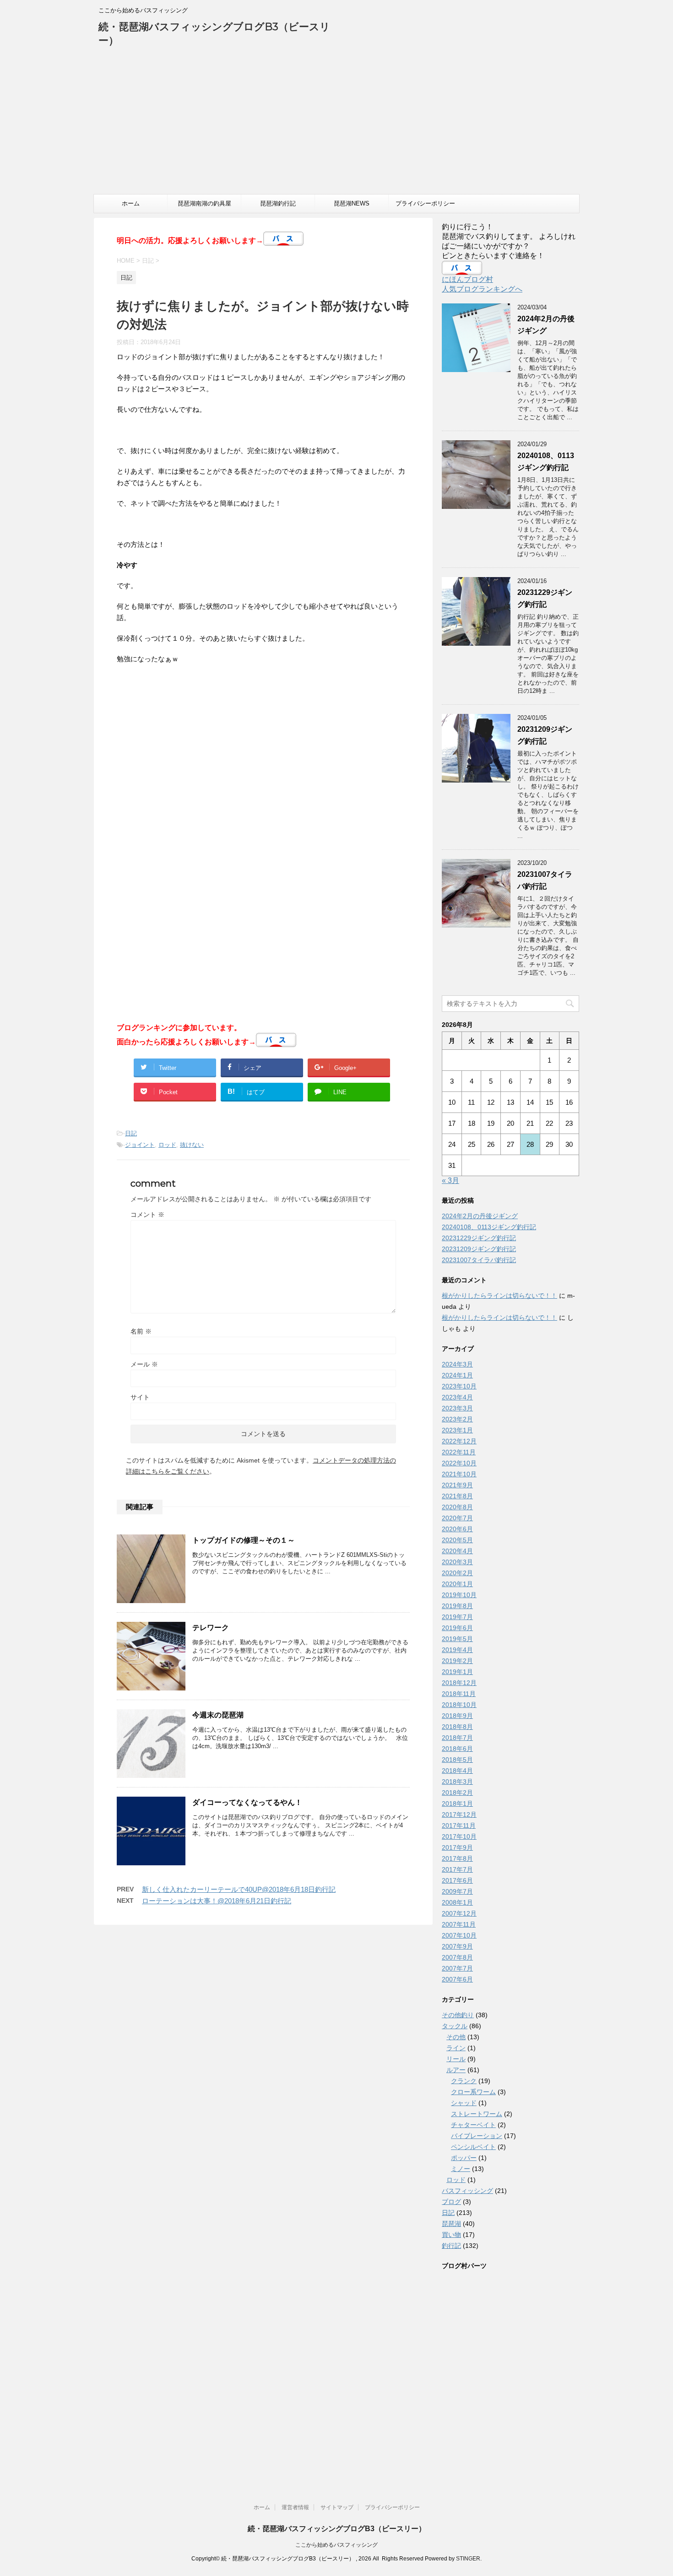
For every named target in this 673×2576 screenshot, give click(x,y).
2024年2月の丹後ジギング (480, 1216)
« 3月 (450, 1180)
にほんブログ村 (467, 279)
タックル (455, 2026)
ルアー (456, 2070)
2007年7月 (457, 1968)
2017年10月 (459, 1836)
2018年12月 (459, 1683)
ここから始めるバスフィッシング (336, 2545)
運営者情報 (295, 2507)
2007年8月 (457, 1957)
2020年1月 (457, 1584)
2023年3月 (457, 1408)
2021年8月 (457, 1496)
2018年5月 (457, 1760)
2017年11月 (459, 1825)
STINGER (468, 2559)
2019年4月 (457, 1650)
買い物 (451, 2235)
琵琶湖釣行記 (278, 203)
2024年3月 (457, 1364)
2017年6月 (457, 1880)
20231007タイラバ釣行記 (479, 1260)
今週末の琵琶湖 (218, 1715)
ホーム (131, 203)
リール (456, 2059)
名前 (141, 1331)
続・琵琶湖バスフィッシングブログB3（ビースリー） (337, 2529)
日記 (131, 1133)
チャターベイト (473, 2125)
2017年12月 (459, 1815)
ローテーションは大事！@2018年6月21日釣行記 (217, 1901)
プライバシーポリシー (425, 203)
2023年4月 (457, 1397)
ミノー (461, 2169)
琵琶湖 (451, 2224)
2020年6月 (457, 1529)
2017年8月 (457, 1858)
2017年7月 (457, 1869)
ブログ (451, 2202)
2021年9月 (457, 1485)
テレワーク (211, 1628)
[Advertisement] (336, 125)
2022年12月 (459, 1441)
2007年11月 (459, 1924)
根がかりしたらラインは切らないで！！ (499, 1296)
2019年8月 (457, 1606)
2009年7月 (457, 1891)
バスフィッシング (467, 2191)
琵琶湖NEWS (352, 203)
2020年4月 (457, 1551)
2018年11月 (459, 1694)
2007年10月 (459, 1935)
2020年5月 (457, 1540)
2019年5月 (457, 1639)
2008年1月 (457, 1902)
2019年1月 (457, 1672)
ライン (456, 2048)
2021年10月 (459, 1474)
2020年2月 (457, 1573)
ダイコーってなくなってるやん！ (247, 1802)
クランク (464, 2081)
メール (144, 1364)
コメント (147, 1215)
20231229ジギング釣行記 (479, 1238)
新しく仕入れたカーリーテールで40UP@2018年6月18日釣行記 (239, 1889)
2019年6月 (457, 1628)
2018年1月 (457, 1804)
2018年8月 (457, 1727)
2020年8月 (457, 1507)
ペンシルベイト (473, 2147)
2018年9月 (457, 1716)
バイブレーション (477, 2136)
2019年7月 (457, 1617)
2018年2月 (457, 1793)
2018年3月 (457, 1782)
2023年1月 (457, 1430)
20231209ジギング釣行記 (479, 1249)
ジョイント (140, 1145)
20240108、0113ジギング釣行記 (489, 1227)
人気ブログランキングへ (482, 289)
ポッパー (464, 2158)
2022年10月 (459, 1463)
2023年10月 (459, 1386)
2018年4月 (457, 1771)
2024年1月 (457, 1375)
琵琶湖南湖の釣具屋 (204, 203)
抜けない (192, 1145)
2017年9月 (457, 1847)
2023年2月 (457, 1419)
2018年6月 (457, 1749)
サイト (140, 1397)
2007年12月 (459, 1913)
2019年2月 (457, 1661)
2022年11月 (459, 1452)
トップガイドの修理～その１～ (244, 1540)
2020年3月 (457, 1562)
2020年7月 (457, 1518)
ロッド (167, 1145)
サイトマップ (337, 2507)
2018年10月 (459, 1705)
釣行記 (451, 2246)
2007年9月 (457, 1946)
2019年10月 (459, 1595)
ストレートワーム (477, 2114)
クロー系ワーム (473, 2092)
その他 (456, 2037)
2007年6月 (457, 1979)
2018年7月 (457, 1738)
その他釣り (458, 2015)
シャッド (464, 2103)
